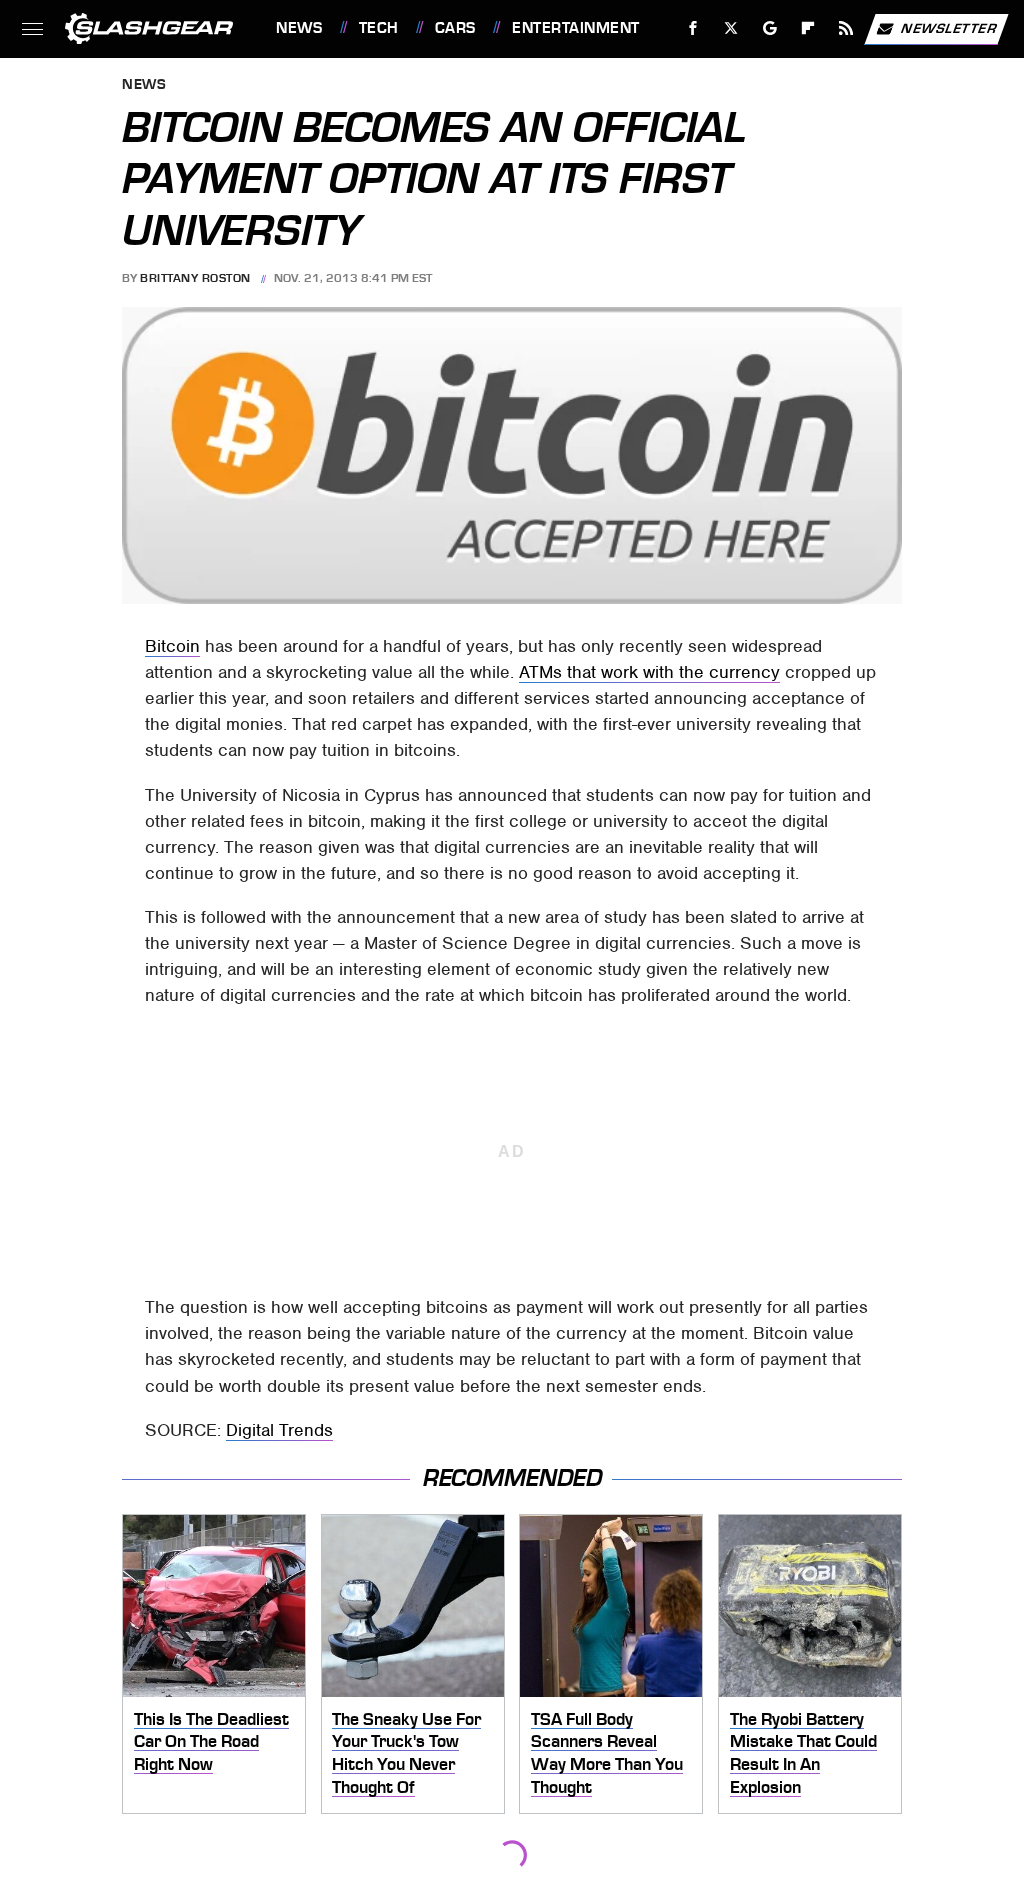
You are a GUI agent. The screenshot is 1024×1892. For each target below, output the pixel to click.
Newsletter (949, 27)
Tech (379, 28)
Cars (455, 28)
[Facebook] (693, 28)
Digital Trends (279, 1430)
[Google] (770, 28)
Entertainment (575, 28)
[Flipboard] (808, 28)
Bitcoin (172, 646)
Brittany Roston (195, 278)
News (299, 28)
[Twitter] (731, 28)
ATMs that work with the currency (649, 672)
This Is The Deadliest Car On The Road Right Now (211, 1741)
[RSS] (846, 28)
